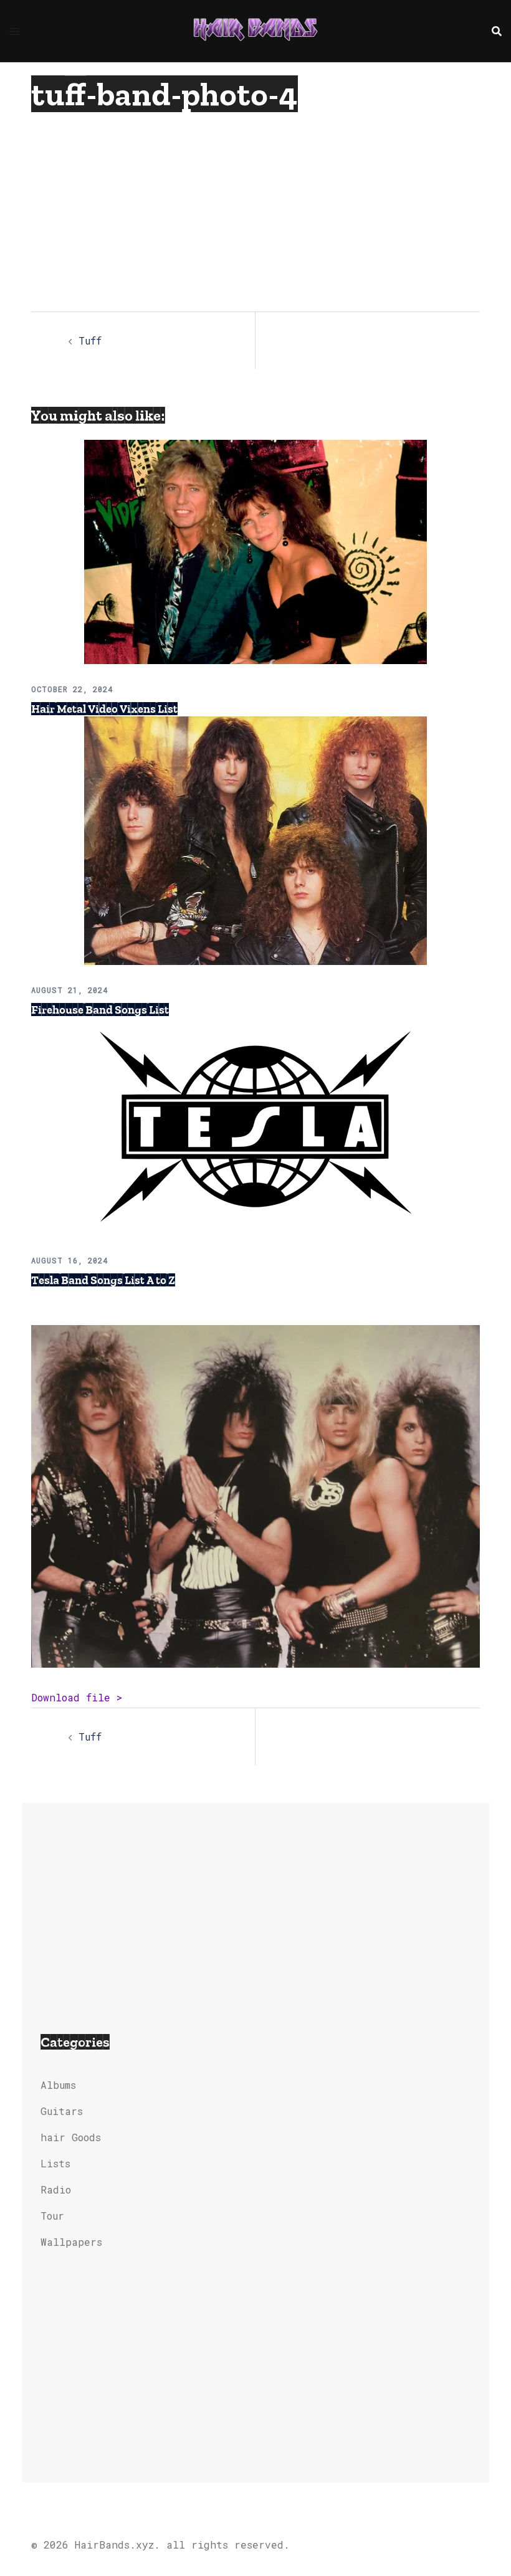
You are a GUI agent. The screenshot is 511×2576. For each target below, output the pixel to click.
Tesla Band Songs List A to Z (103, 1280)
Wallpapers (71, 2242)
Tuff (90, 340)
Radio (56, 2189)
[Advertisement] (233, 206)
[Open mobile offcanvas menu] (14, 31)
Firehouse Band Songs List (100, 1010)
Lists (55, 2163)
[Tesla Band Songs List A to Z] (255, 1125)
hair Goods (71, 2137)
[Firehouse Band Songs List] (255, 839)
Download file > (77, 1697)
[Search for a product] (497, 31)
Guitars (62, 2111)
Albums (58, 2085)
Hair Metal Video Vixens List (104, 709)
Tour (52, 2216)
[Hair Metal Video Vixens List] (255, 550)
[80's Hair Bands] (255, 30)
